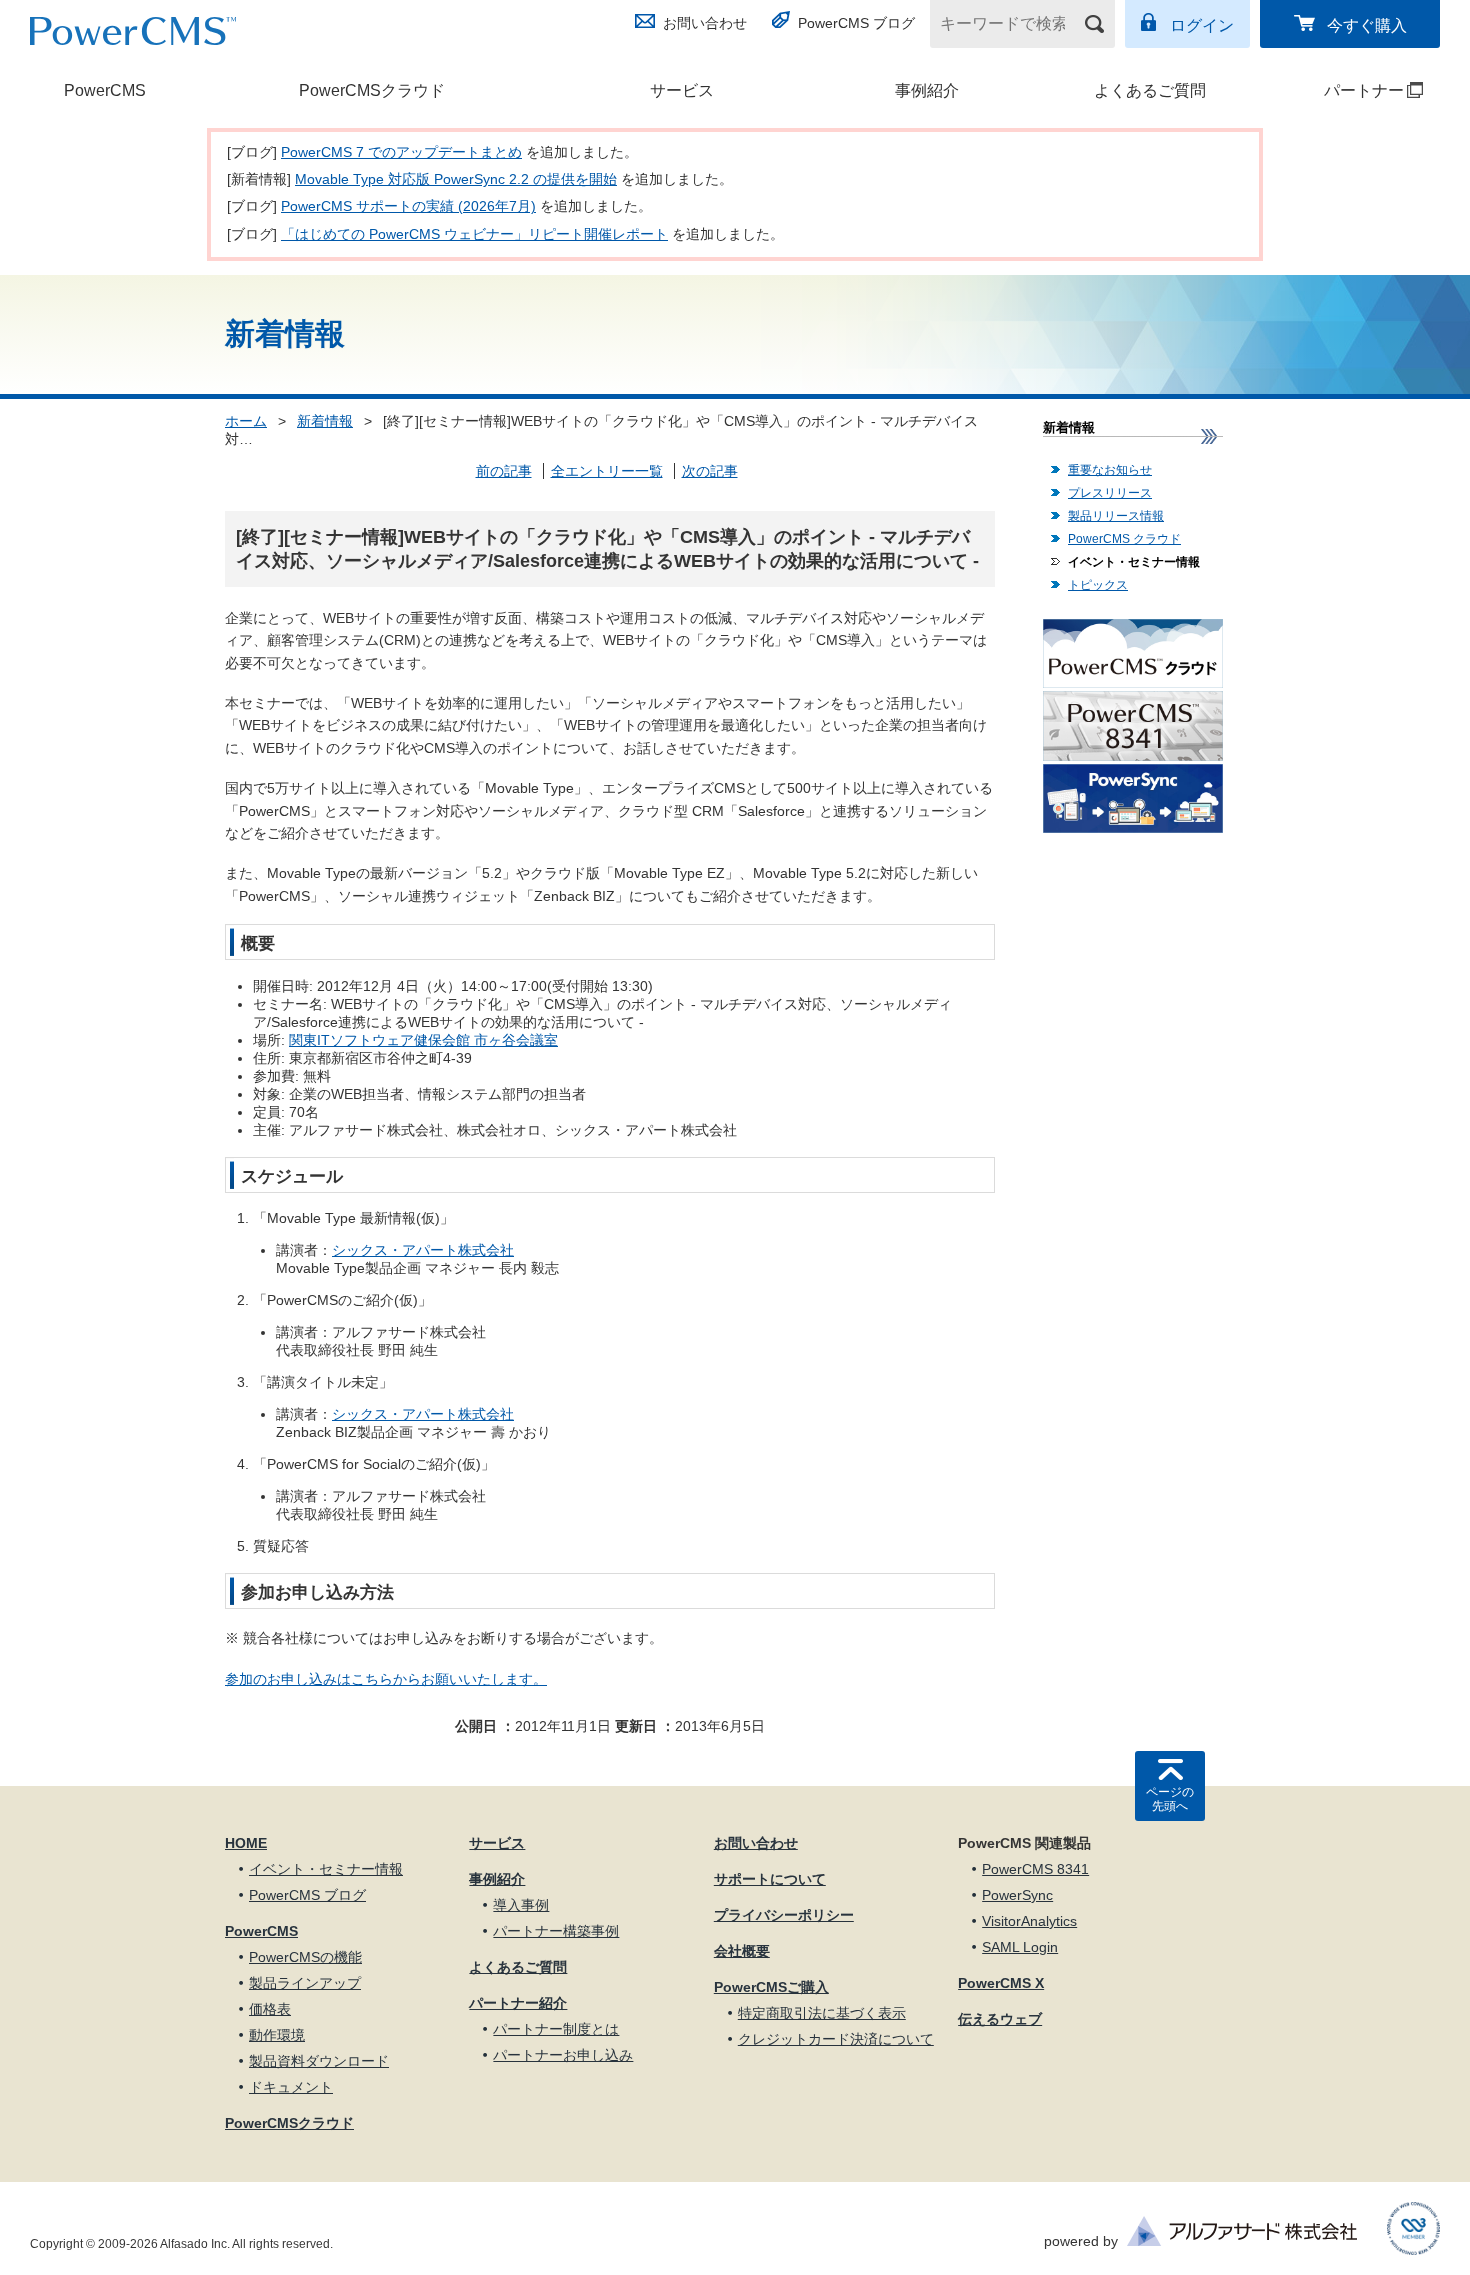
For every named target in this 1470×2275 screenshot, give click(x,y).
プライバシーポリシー (784, 1915)
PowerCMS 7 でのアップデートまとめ (401, 152)
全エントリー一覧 (607, 471)
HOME (246, 1843)
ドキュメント (291, 2087)
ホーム (246, 421)
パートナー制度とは (556, 2029)
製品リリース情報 (1116, 516)
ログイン (1202, 25)
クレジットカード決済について (836, 2039)
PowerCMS (105, 90)
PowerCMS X (1001, 1983)
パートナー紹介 (518, 2003)
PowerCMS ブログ (856, 23)
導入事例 (521, 1905)
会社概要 (742, 1951)
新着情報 (325, 421)
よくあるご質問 (1150, 90)
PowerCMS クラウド (1124, 539)
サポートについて (770, 1879)
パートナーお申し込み (563, 2055)
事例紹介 (927, 90)
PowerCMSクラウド (372, 90)
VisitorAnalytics (1029, 1921)
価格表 (270, 2009)
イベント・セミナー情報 (1134, 562)
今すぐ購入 (1367, 25)
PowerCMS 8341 (1035, 1869)
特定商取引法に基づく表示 (822, 2013)
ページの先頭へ (1170, 1799)
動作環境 (277, 2035)
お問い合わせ (705, 23)
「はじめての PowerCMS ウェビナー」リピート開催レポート (474, 234)
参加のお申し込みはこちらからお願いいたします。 (386, 1679)
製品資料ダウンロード (319, 2061)
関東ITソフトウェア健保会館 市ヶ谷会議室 (423, 1040)
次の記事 (710, 471)
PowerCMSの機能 (305, 1957)
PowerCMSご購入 (771, 1987)
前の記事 (504, 471)
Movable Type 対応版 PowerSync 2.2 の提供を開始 (456, 179)
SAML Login (1020, 1947)
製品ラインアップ (305, 1983)
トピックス (1098, 585)
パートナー (1339, 90)
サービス (682, 90)
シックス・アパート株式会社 (423, 1250)
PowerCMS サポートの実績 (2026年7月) (408, 206)
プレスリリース (1110, 493)
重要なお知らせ (1110, 470)
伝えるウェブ (1000, 2019)
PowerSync (1017, 1895)
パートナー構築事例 (556, 1931)
